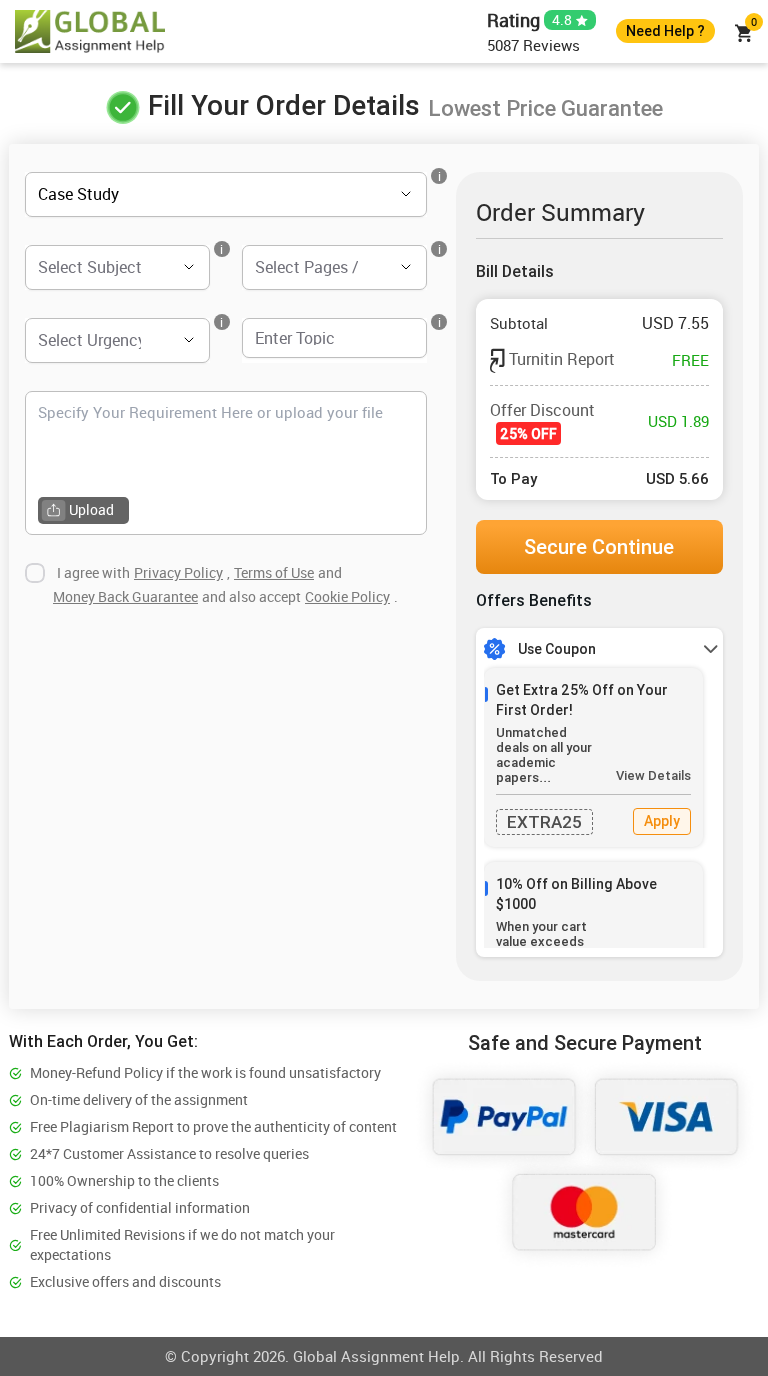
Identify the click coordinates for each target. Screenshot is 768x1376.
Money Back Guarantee (125, 596)
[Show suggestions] (378, 194)
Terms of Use (274, 572)
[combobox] (198, 194)
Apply (662, 821)
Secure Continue (599, 546)
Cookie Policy (347, 596)
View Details (653, 775)
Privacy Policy (178, 572)
